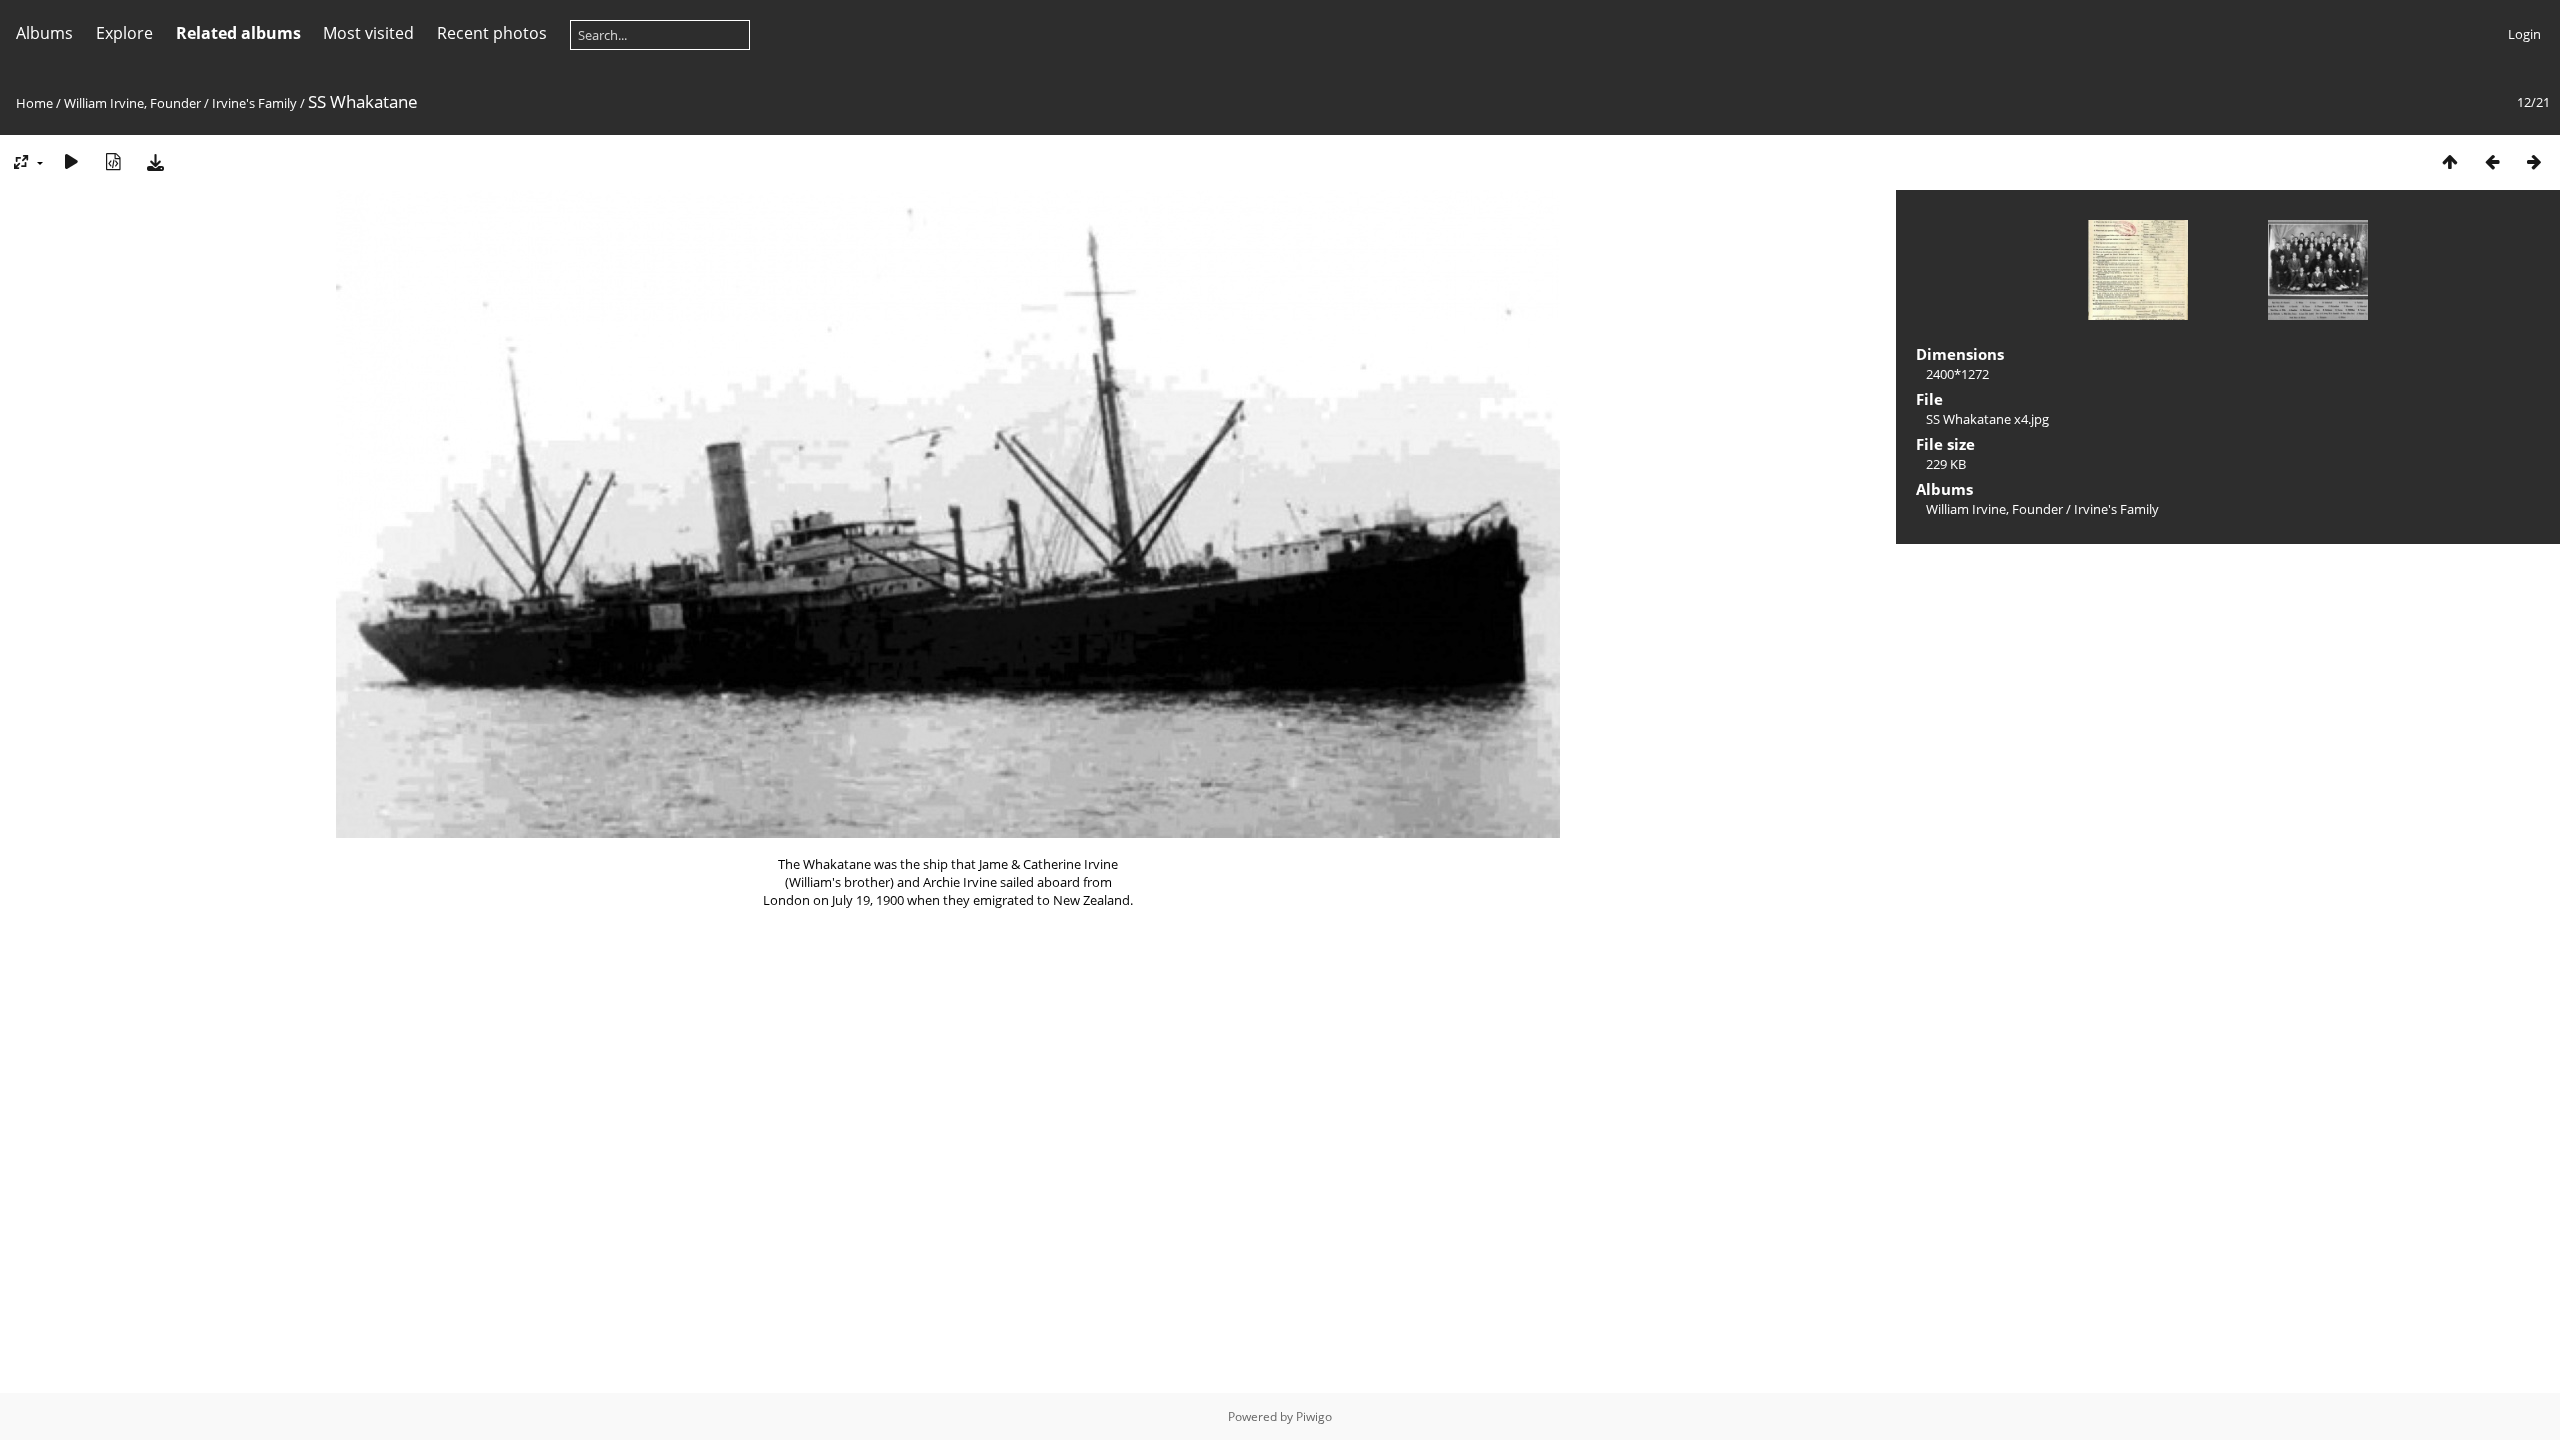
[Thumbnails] (2450, 161)
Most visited (368, 33)
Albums (44, 33)
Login (2524, 34)
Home (34, 103)
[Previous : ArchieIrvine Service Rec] (2492, 161)
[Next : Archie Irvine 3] (2534, 161)
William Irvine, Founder (132, 103)
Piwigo (1314, 1416)
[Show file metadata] (113, 161)
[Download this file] (155, 161)
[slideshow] (71, 161)
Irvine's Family (254, 103)
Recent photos (492, 33)
